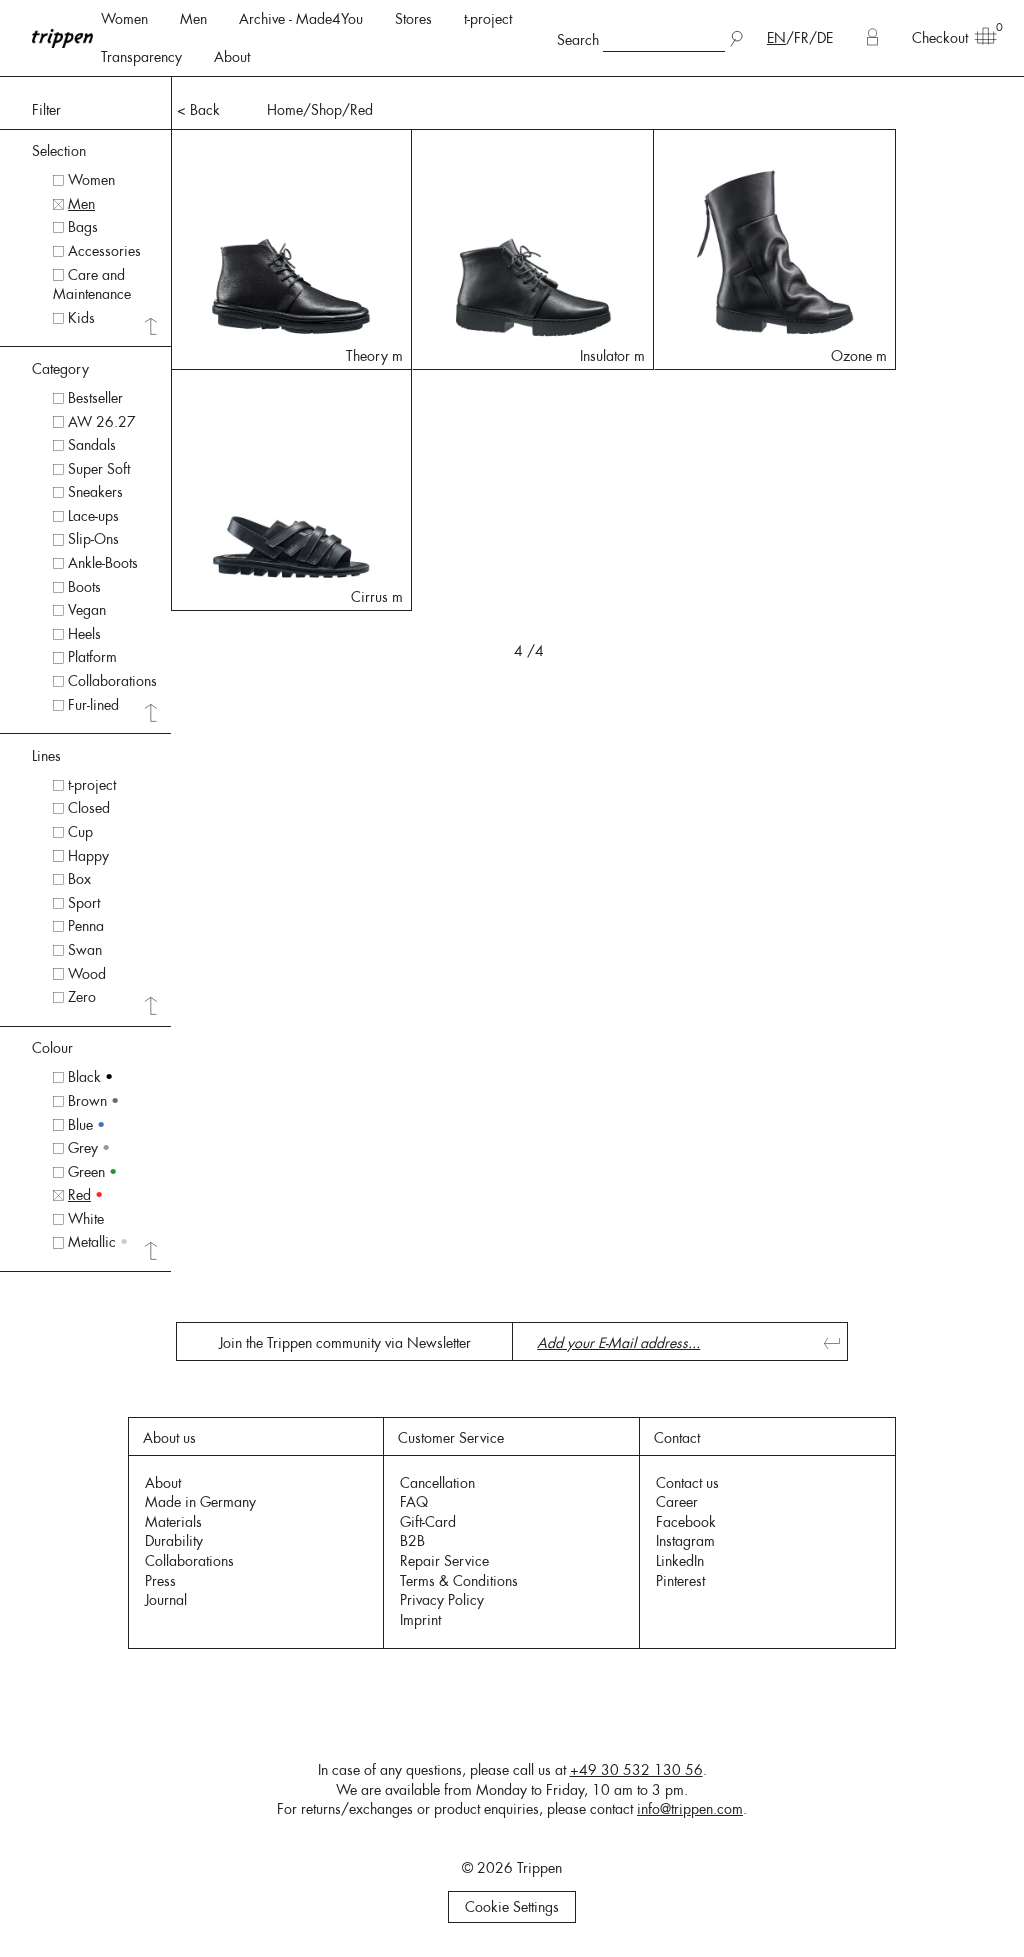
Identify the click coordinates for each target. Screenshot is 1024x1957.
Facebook (686, 1522)
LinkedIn (680, 1561)
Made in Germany (200, 1502)
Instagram (685, 1541)
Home (285, 110)
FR (801, 38)
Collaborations (189, 1561)
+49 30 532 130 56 (636, 1770)
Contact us (687, 1483)
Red (361, 110)
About (232, 57)
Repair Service (444, 1561)
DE (825, 38)
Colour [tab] (52, 1048)
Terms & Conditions (459, 1581)
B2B (412, 1541)
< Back (198, 110)
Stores (413, 19)
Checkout (940, 38)
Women (124, 19)
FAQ (414, 1502)
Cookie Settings (512, 1907)
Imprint (420, 1620)
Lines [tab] (46, 756)
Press (160, 1581)
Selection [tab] (59, 151)
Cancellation (437, 1483)
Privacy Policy (442, 1600)
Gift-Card (428, 1522)
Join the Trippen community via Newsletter (345, 1343)
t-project (488, 19)
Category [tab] (60, 369)
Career (677, 1502)
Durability (174, 1541)
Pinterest (680, 1581)
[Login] (872, 38)
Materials (173, 1522)
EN (776, 38)
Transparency (141, 57)
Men (193, 19)
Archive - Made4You (301, 19)
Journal (166, 1600)
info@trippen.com (690, 1809)
